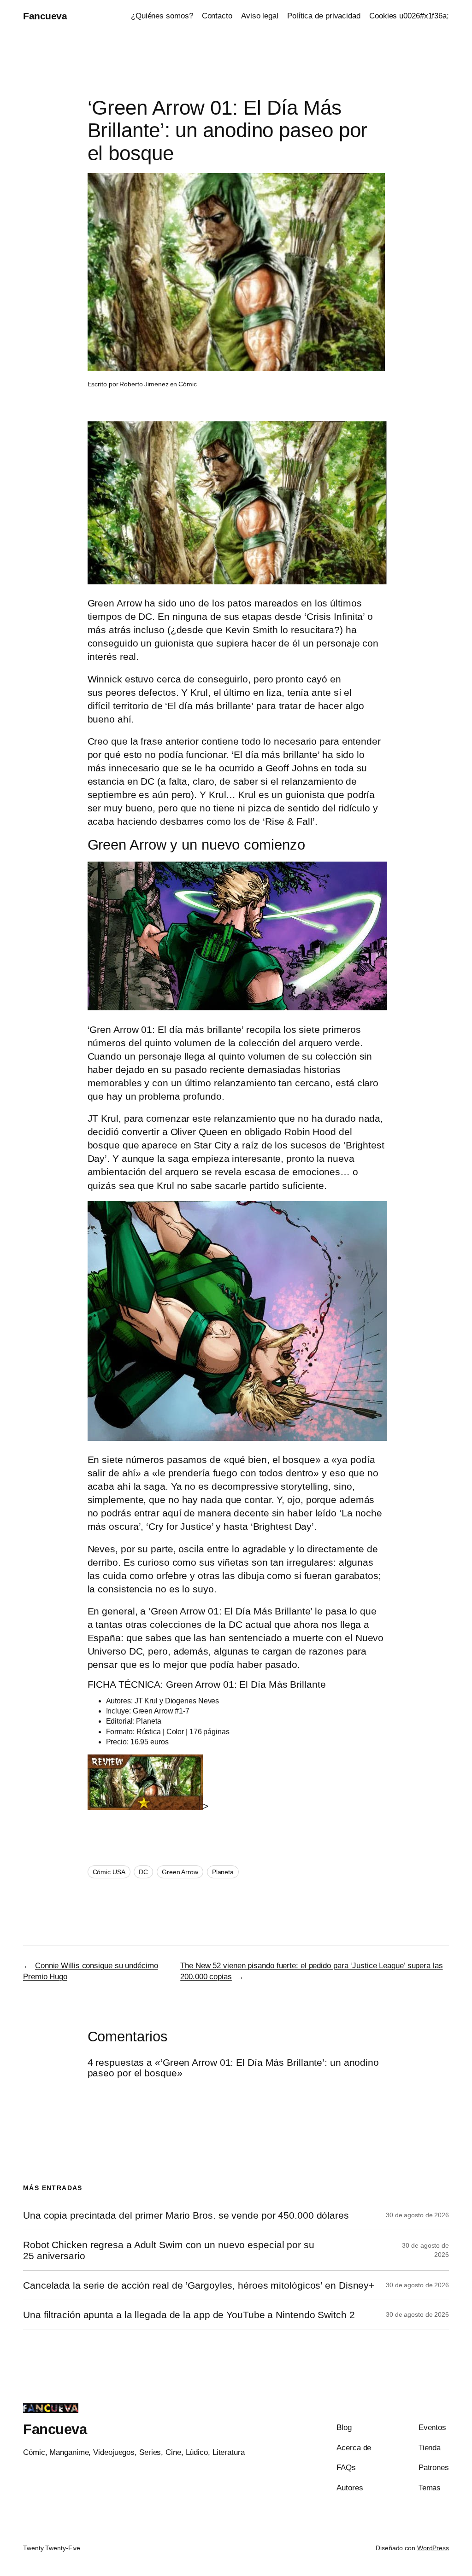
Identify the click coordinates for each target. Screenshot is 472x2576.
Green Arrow (180, 1872)
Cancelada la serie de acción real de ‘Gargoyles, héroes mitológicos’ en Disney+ (199, 2285)
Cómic (188, 384)
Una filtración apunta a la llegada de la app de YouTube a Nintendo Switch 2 (189, 2315)
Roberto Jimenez (144, 384)
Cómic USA (109, 1872)
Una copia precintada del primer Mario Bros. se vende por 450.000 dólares (186, 2215)
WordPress (433, 2548)
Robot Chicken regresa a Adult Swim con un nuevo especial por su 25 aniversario (169, 2250)
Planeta (223, 1872)
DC (143, 1872)
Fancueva (45, 16)
